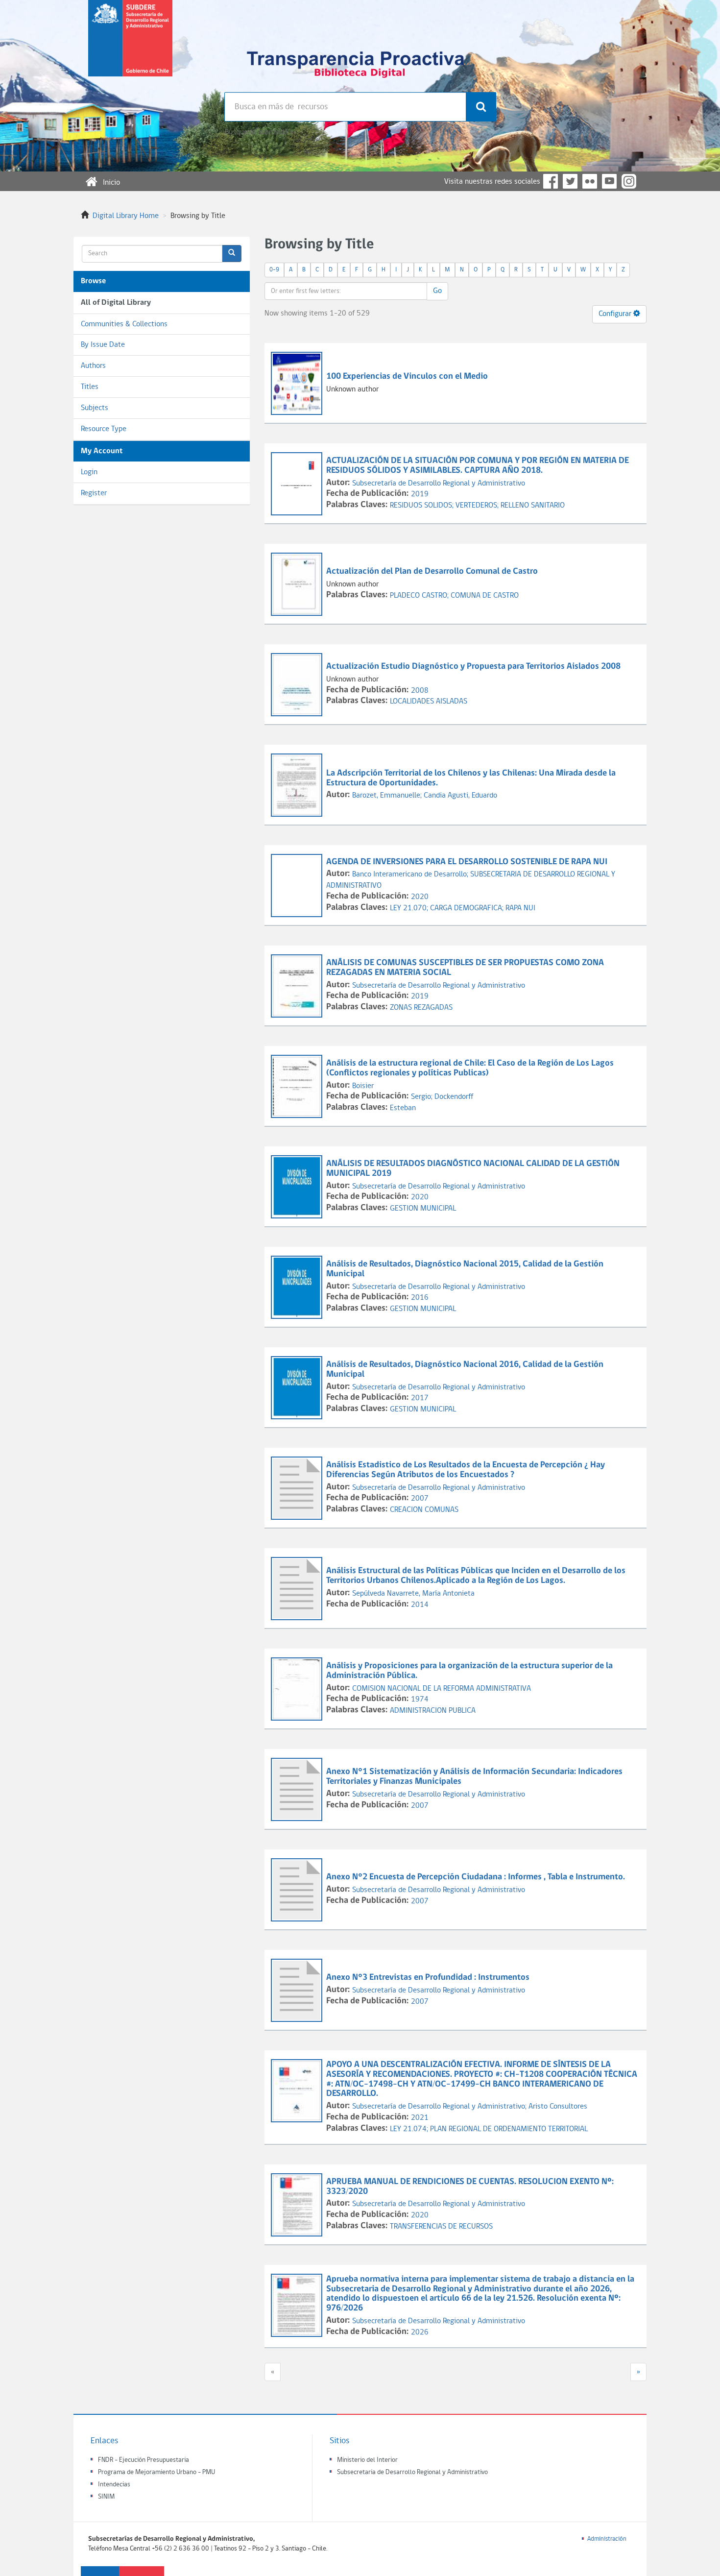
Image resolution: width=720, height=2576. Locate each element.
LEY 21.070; (410, 908)
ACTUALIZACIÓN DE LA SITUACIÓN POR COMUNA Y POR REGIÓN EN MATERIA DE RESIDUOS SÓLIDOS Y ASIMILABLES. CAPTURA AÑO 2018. (478, 466)
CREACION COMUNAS (424, 1510)
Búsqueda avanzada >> (260, 132)
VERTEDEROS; (478, 506)
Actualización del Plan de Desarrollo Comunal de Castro (432, 571)
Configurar (616, 314)
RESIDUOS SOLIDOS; (423, 506)
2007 (420, 1499)
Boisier (363, 1086)
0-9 (274, 270)
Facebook (551, 181)
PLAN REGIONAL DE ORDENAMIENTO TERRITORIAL (509, 2129)
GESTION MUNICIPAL (423, 1209)
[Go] (232, 254)
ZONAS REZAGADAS (421, 1008)
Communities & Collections (124, 324)
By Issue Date (103, 345)
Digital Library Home (126, 216)
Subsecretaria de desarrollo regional (130, 46)
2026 (420, 2333)
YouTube (609, 181)
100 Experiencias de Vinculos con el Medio (407, 377)
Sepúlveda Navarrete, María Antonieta (413, 1594)
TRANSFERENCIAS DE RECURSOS (441, 2227)
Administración (607, 2539)
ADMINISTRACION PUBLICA (433, 1711)
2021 (420, 2118)
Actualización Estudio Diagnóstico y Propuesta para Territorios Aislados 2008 (473, 667)
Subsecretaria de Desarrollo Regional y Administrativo (412, 2472)
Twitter (570, 181)
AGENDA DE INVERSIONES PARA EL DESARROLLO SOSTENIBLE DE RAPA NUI (467, 862)
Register (94, 493)
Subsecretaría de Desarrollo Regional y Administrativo (439, 484)
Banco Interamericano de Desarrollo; (411, 875)
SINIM (106, 2497)
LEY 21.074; (410, 2129)
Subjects (95, 408)
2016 (420, 1298)
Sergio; (423, 1097)
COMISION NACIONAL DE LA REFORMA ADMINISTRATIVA (442, 1689)
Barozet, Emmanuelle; (388, 796)
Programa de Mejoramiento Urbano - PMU (156, 2472)
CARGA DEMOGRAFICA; (468, 908)
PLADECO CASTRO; (420, 596)
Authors (93, 366)
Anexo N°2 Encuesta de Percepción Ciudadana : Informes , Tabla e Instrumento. (476, 1877)
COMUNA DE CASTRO (485, 596)
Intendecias (114, 2485)
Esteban (403, 1108)
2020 (420, 897)
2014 (420, 1605)
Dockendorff (454, 1097)
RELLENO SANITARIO (533, 506)
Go (437, 291)
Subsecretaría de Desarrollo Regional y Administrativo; (440, 2107)
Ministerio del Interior (367, 2460)
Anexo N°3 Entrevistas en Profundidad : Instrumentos (428, 1978)
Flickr (590, 181)
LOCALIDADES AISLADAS (429, 702)
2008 (420, 691)
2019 (420, 494)
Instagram (629, 181)
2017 (420, 1398)
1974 (420, 1700)
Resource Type (104, 429)
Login (89, 472)
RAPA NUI (520, 908)
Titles (90, 387)
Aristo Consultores (558, 2107)
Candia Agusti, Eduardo (460, 796)
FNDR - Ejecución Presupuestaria (144, 2460)
